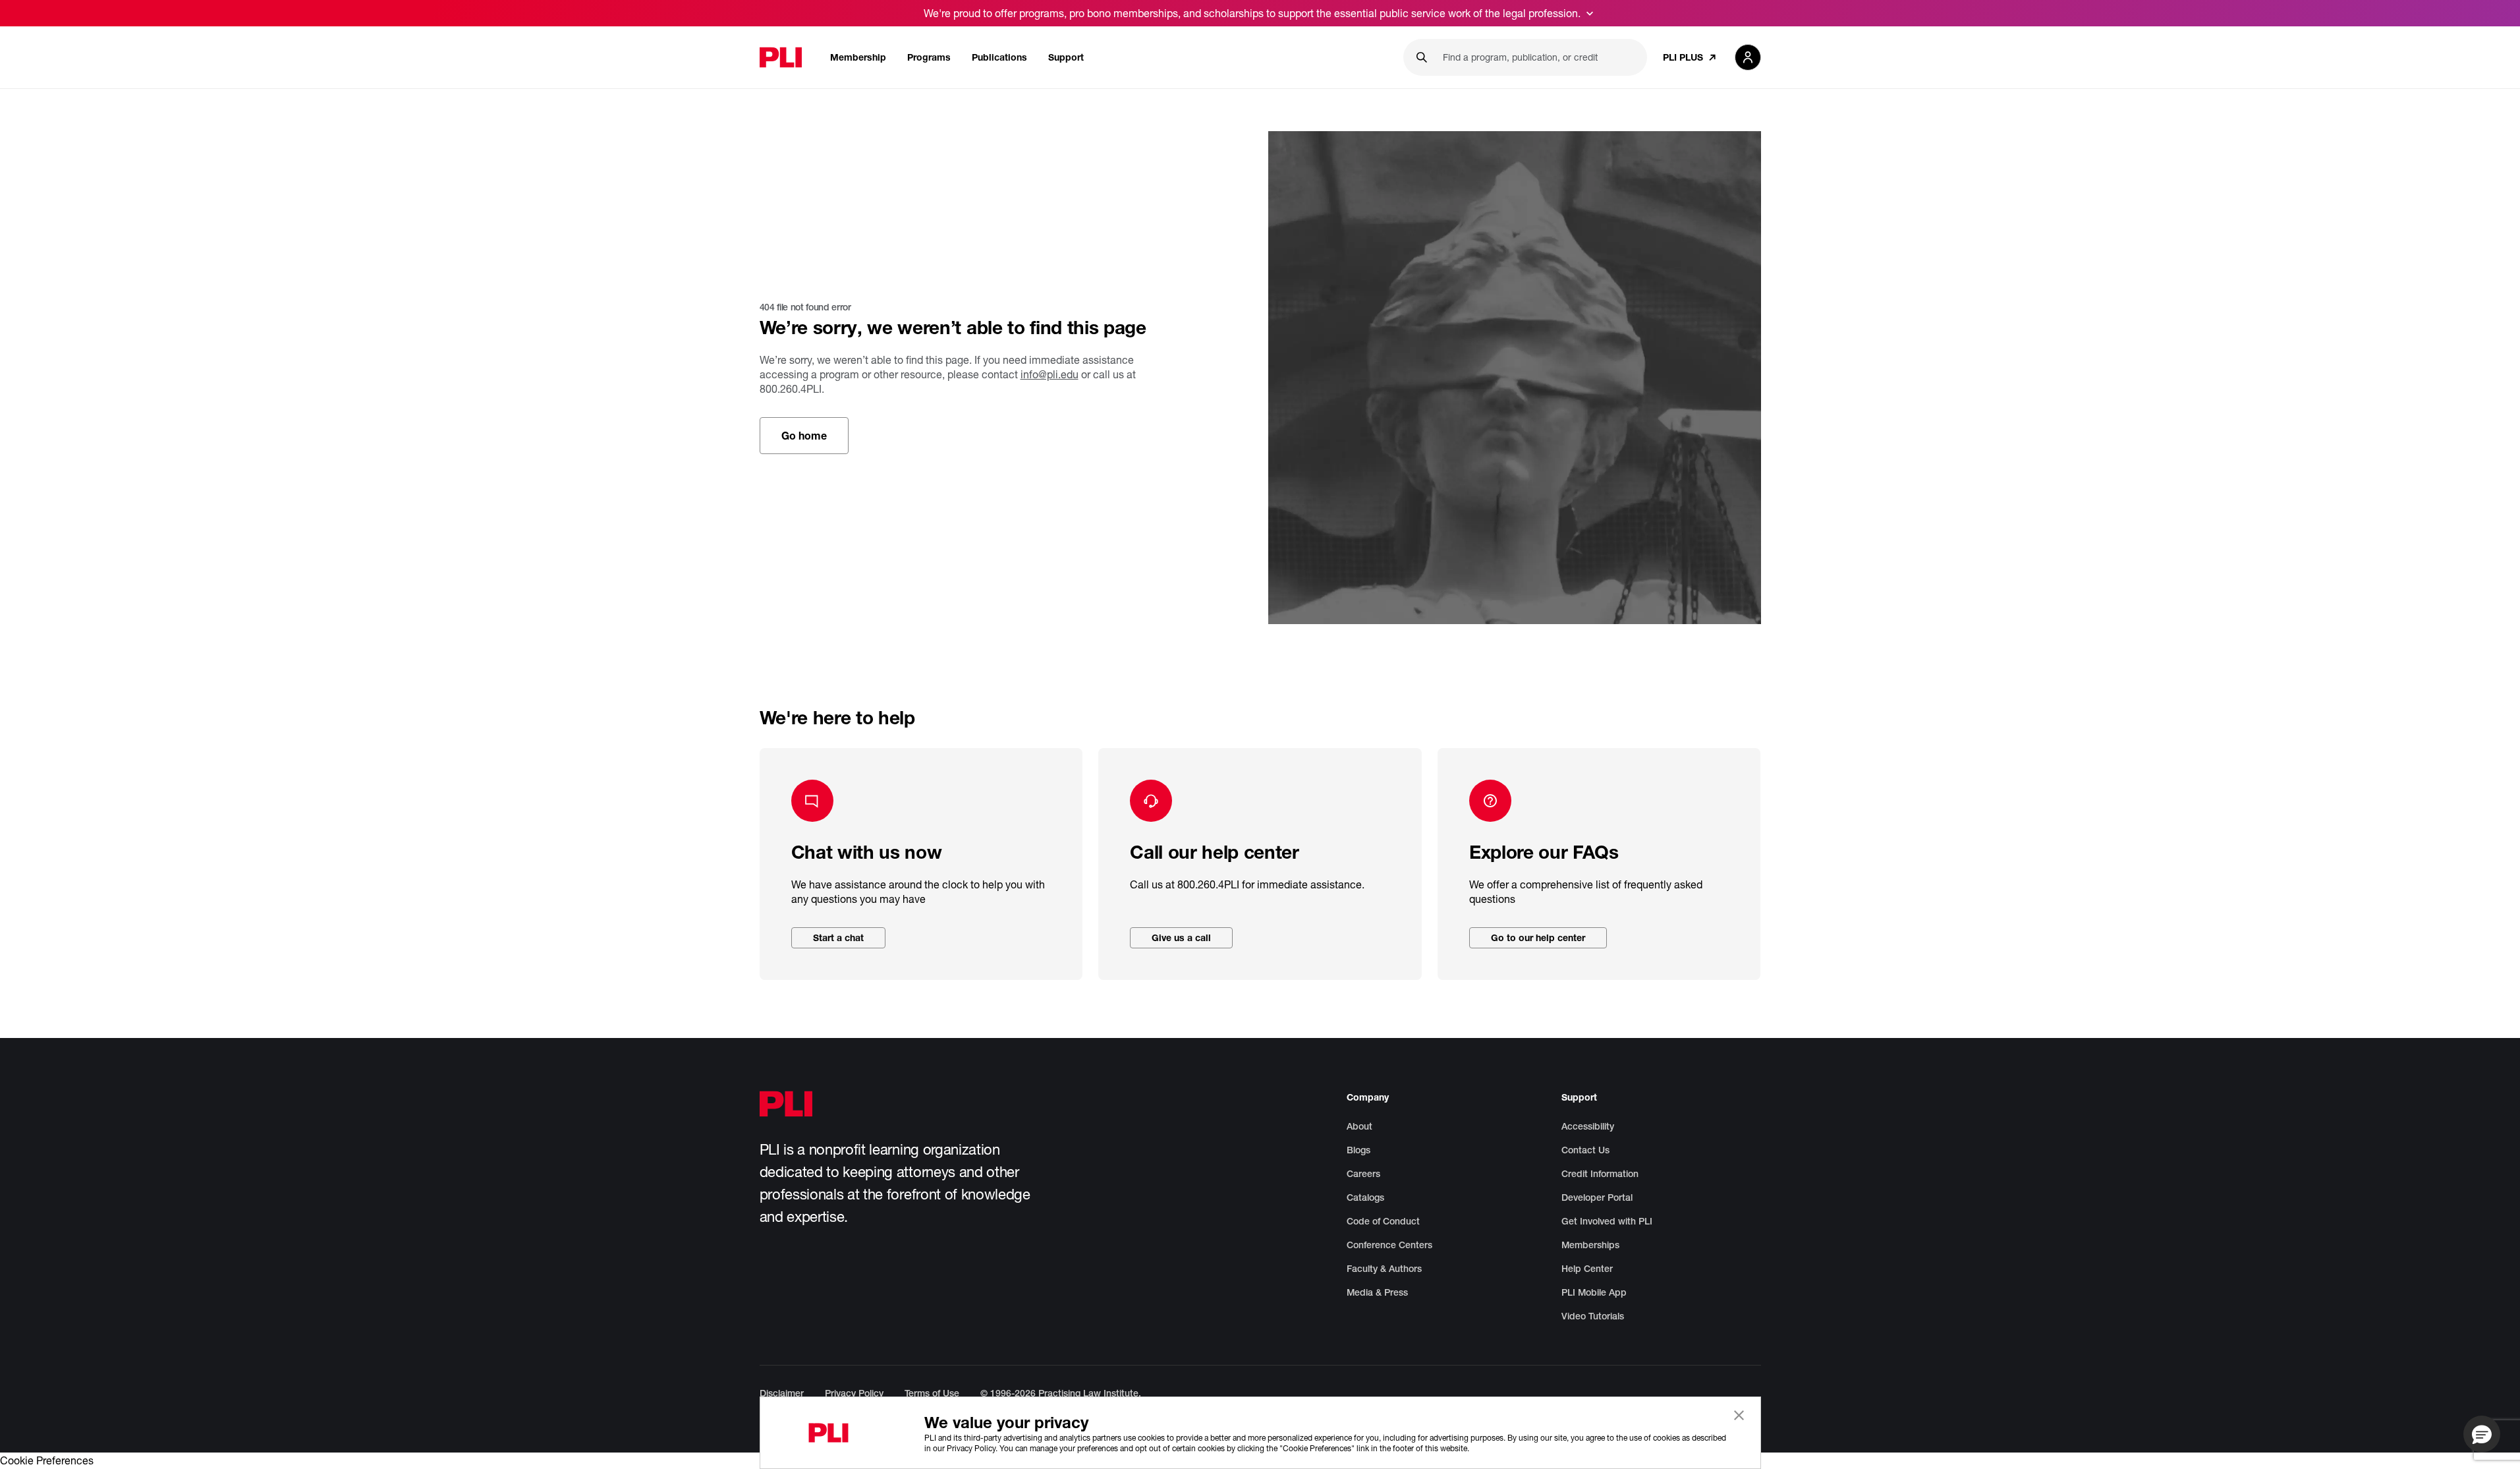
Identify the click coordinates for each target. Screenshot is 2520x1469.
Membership (858, 57)
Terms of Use (932, 1393)
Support (1066, 57)
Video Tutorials (1593, 1316)
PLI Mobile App (1594, 1292)
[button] (2482, 1434)
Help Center (1587, 1269)
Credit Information (1600, 1174)
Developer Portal (1597, 1197)
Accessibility (1588, 1126)
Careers (1363, 1174)
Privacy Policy (854, 1393)
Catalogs (1365, 1197)
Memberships (1590, 1245)
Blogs (1358, 1150)
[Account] (1748, 57)
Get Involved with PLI (1607, 1221)
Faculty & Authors (1384, 1269)
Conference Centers (1389, 1245)
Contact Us (1585, 1150)
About (1359, 1126)
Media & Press (1377, 1292)
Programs (929, 57)
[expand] (1590, 13)
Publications (999, 57)
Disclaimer (782, 1393)
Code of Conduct (1383, 1221)
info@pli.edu (1050, 374)
